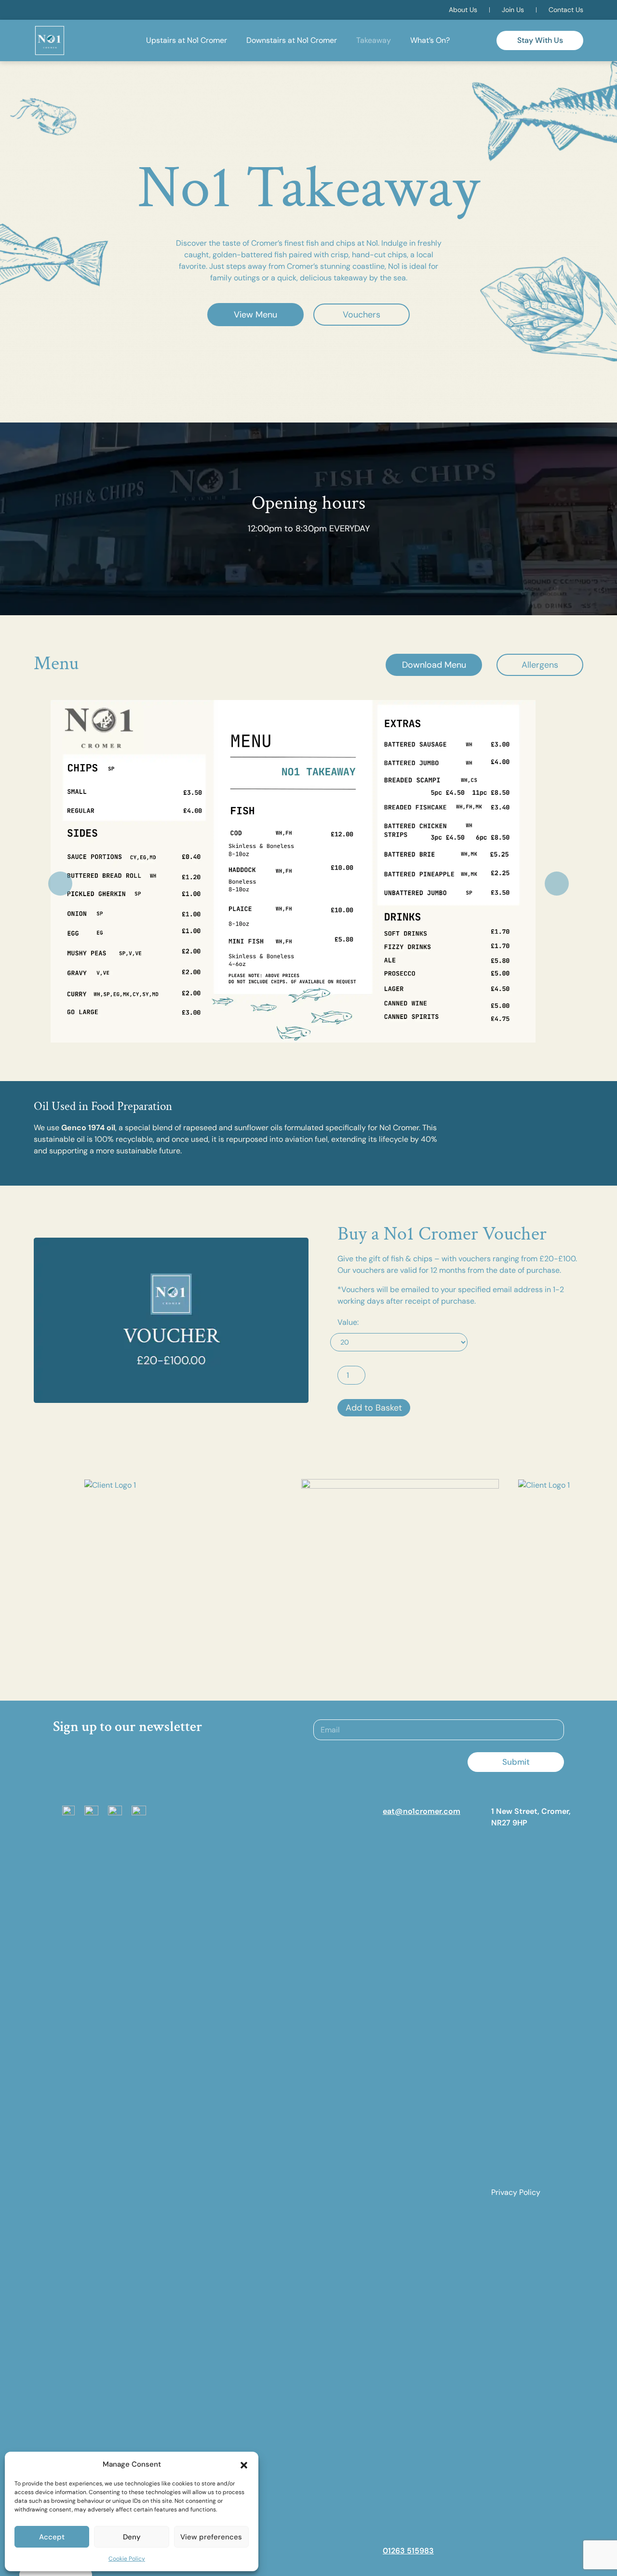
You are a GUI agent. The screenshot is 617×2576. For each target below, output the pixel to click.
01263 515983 (408, 2551)
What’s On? (430, 40)
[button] (244, 2464)
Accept (52, 2537)
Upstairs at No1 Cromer (187, 40)
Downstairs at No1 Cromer (292, 40)
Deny (132, 2537)
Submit (516, 1762)
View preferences (211, 2537)
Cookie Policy (127, 2559)
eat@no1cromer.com (422, 1811)
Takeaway (374, 40)
